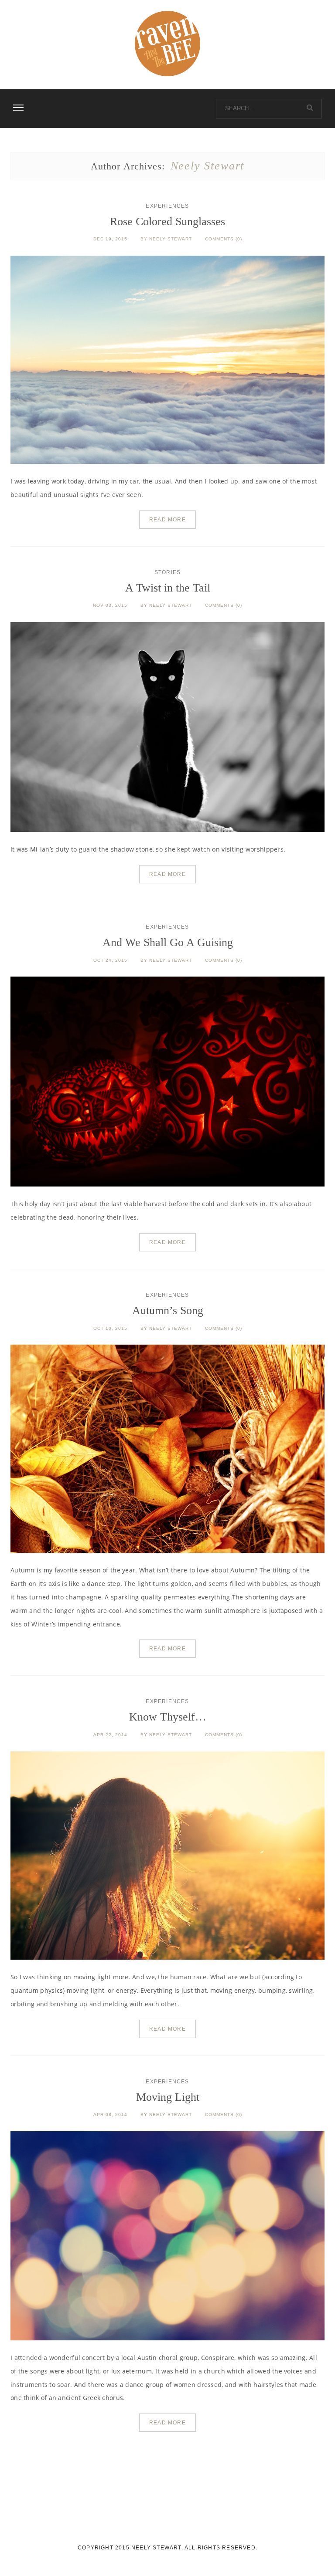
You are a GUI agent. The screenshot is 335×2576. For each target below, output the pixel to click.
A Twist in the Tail (168, 588)
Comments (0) (224, 239)
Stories (167, 572)
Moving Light (168, 2097)
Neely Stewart (171, 239)
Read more (167, 520)
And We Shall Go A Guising (168, 942)
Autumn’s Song (168, 1310)
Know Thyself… (168, 1717)
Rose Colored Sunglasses (167, 221)
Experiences (167, 206)
